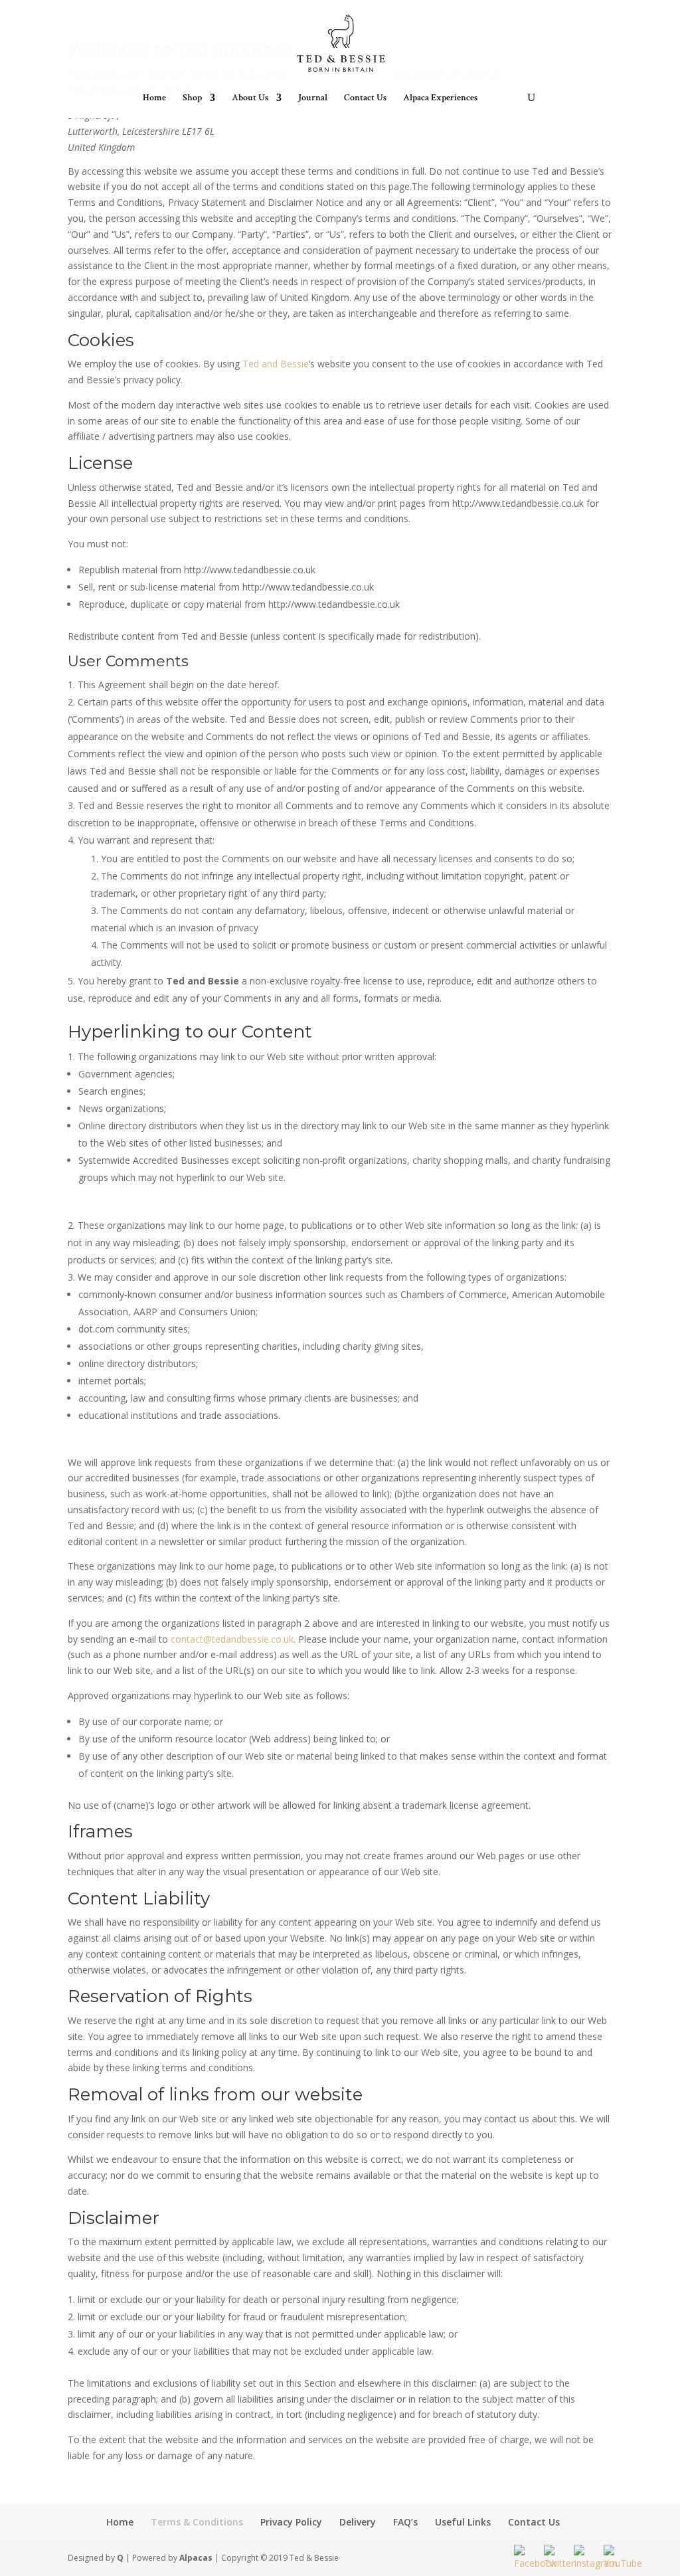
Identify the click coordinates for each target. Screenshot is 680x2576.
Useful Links (463, 2522)
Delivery (358, 2522)
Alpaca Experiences (440, 98)
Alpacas (196, 2558)
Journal (313, 98)
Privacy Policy (291, 2522)
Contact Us (365, 98)
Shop (192, 98)
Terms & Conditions (197, 2522)
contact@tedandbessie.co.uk (232, 1639)
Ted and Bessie (276, 364)
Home (154, 98)
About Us (250, 98)
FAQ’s (405, 2522)
